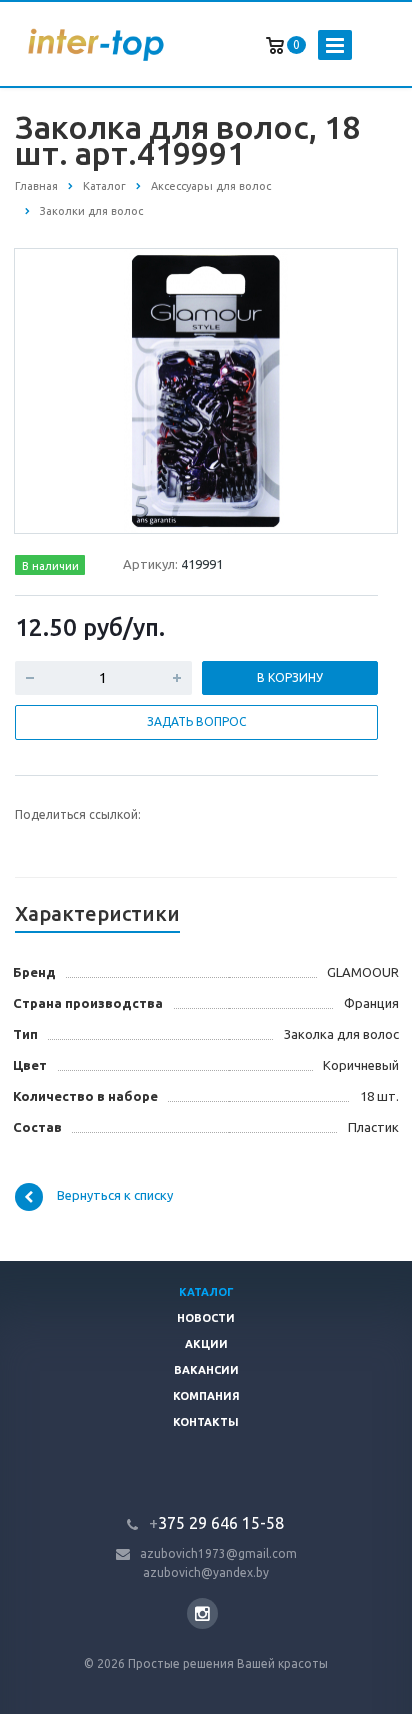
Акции (206, 1344)
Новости (206, 1318)
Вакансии (206, 1370)
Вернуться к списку (115, 1195)
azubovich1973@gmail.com (218, 1553)
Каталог (206, 1292)
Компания (206, 1396)
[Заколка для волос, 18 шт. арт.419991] (205, 390)
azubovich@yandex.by (206, 1572)
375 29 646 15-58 (216, 1523)
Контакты (206, 1422)
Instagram (202, 1613)
